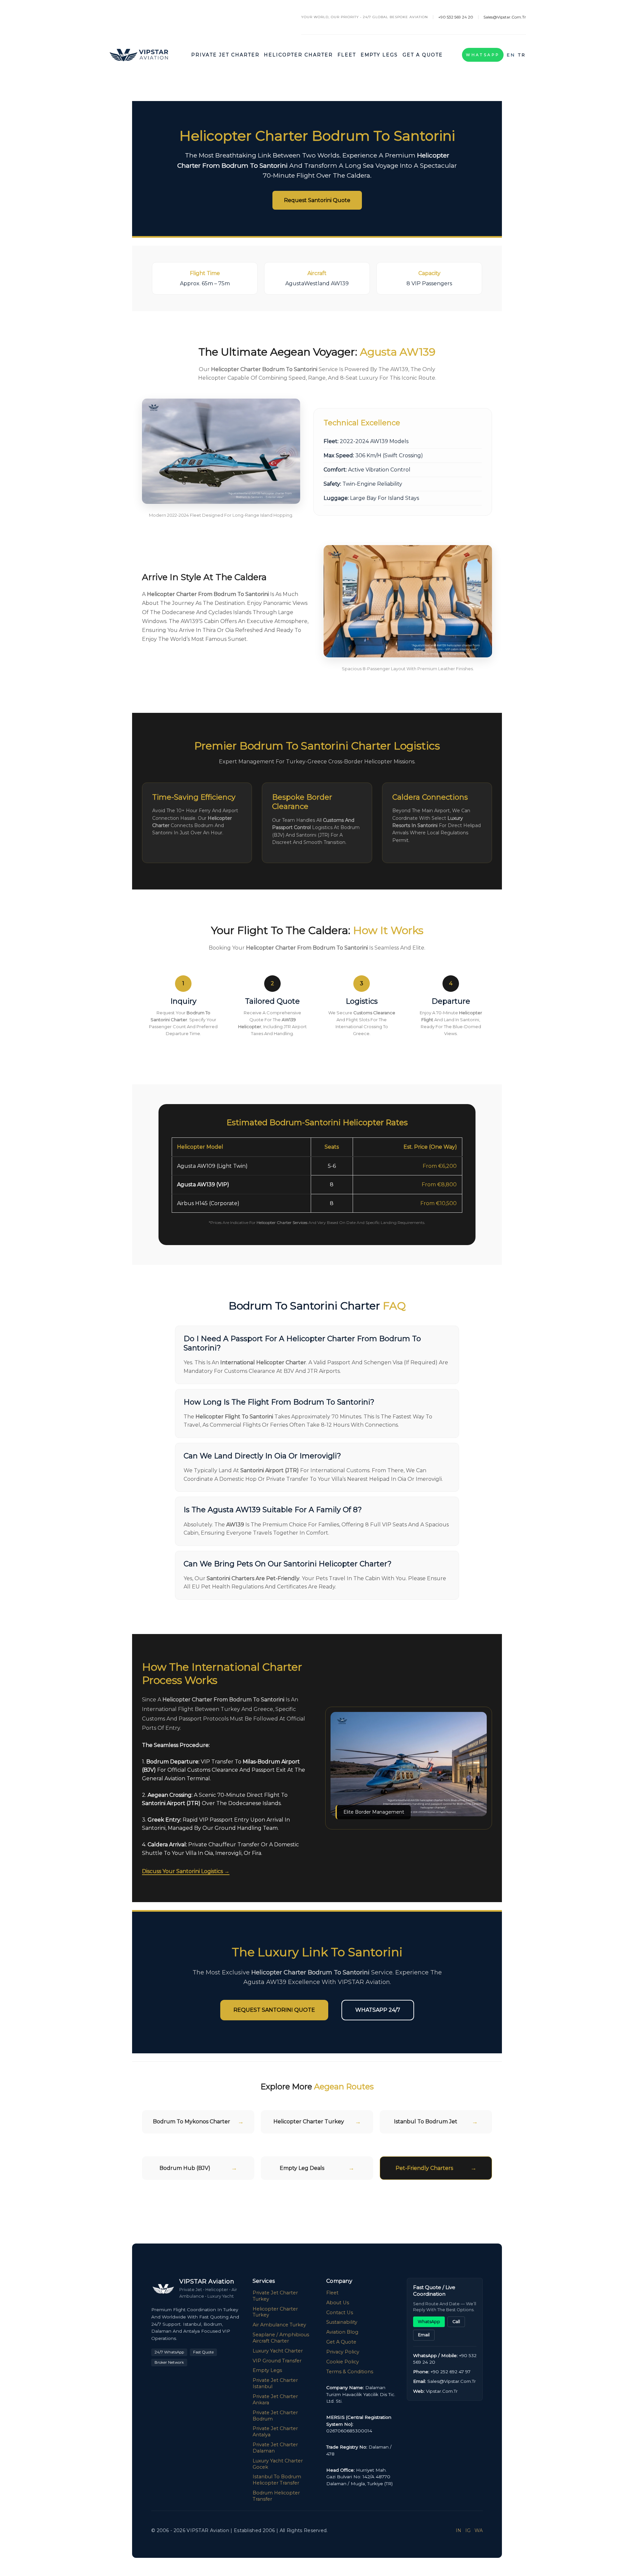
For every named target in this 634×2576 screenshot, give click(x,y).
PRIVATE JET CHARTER (225, 55)
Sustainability (342, 2322)
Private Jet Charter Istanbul (275, 2383)
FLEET (347, 55)
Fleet (332, 2293)
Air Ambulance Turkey (279, 2325)
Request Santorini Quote (317, 200)
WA (479, 2530)
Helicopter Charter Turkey (275, 2312)
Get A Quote (341, 2342)
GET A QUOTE (423, 55)
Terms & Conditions (350, 2372)
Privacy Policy (343, 2352)
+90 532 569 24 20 (456, 17)
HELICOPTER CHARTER (298, 55)
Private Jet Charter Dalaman (275, 2448)
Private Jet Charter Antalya (275, 2432)
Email (424, 2335)
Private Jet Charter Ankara (275, 2400)
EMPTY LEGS (379, 55)
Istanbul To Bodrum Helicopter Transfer (277, 2480)
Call (456, 2322)
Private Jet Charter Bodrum (275, 2416)
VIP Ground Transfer (277, 2361)
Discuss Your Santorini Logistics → (186, 1871)
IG (468, 2530)
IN (458, 2530)
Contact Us (340, 2313)
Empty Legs (267, 2370)
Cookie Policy (343, 2362)
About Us (338, 2303)
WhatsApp (483, 55)
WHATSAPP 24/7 (378, 2010)
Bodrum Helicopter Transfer (276, 2496)
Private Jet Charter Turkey (275, 2296)
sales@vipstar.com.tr (505, 17)
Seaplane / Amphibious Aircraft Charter (281, 2338)
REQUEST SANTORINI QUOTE (274, 2010)
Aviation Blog (342, 2332)
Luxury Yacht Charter (278, 2351)
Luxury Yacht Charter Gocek (278, 2464)
